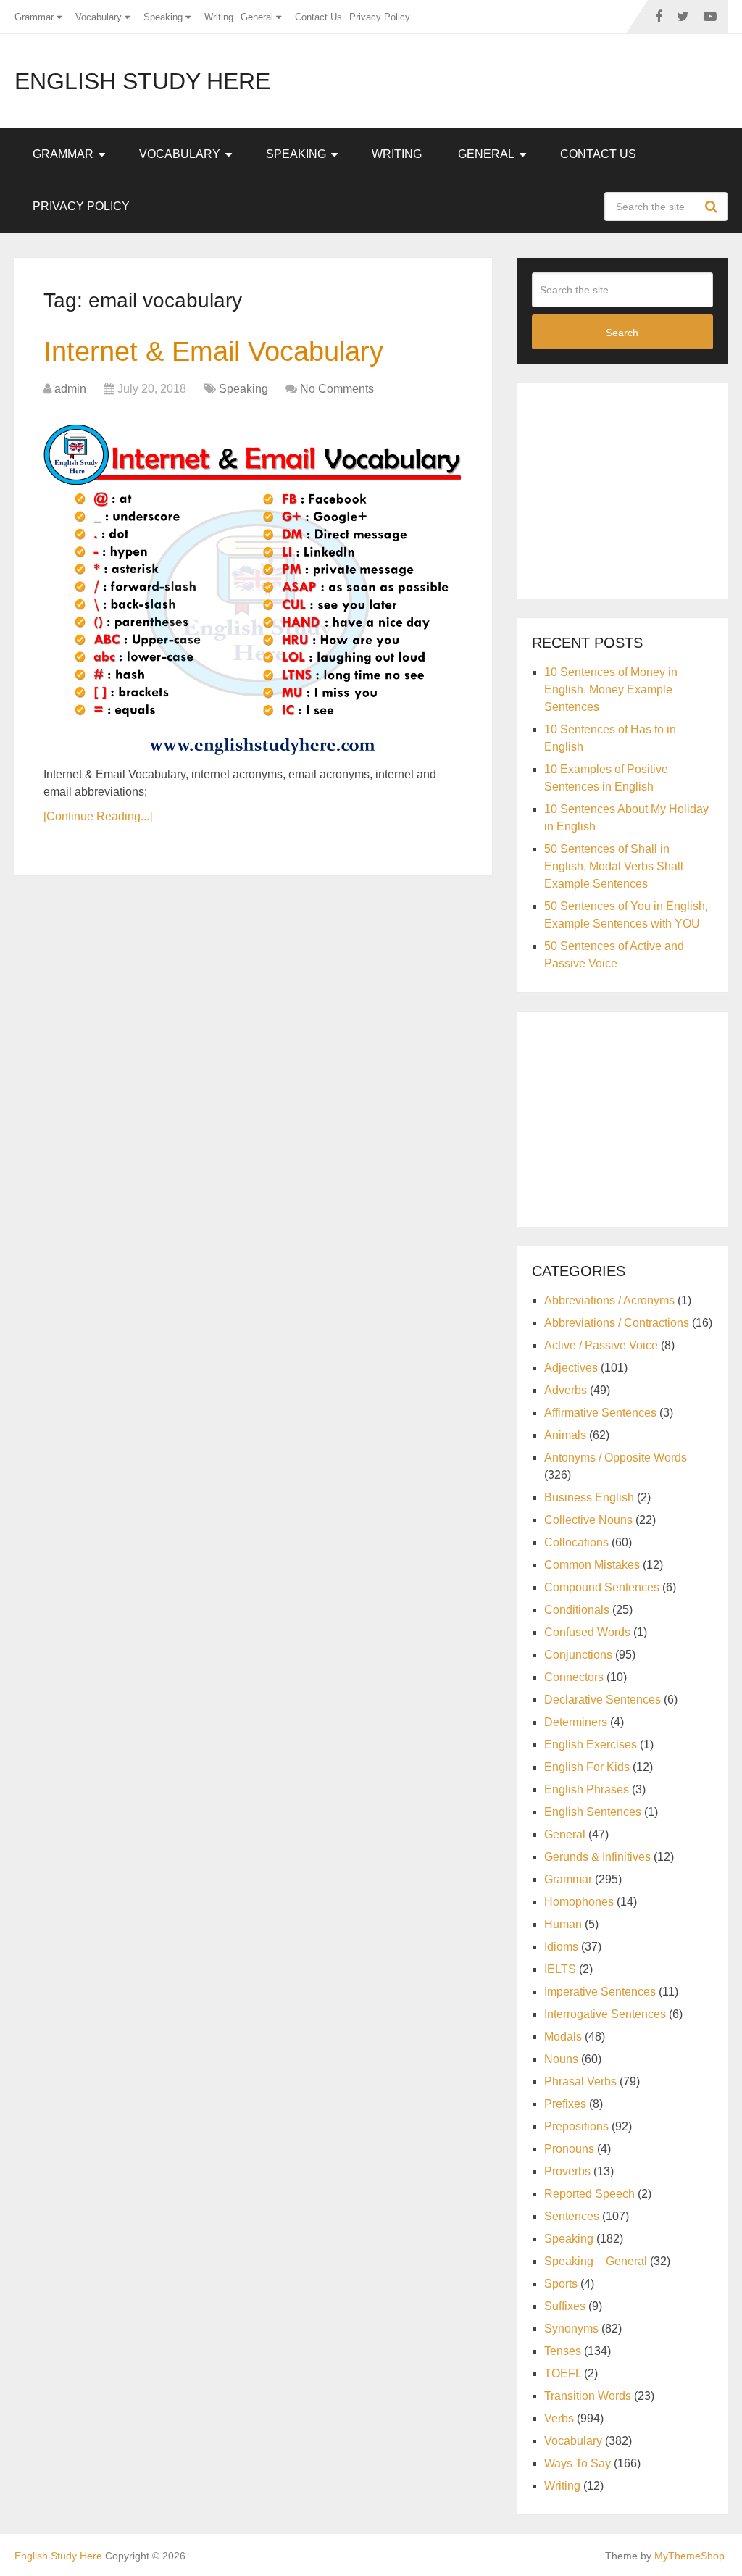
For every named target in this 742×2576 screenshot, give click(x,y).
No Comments (337, 389)
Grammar (34, 17)
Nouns (561, 2059)
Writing (219, 17)
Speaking (163, 17)
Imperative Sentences (600, 1992)
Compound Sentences (602, 1587)
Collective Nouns (588, 1520)
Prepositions (576, 2126)
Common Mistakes (592, 1565)
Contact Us (318, 17)
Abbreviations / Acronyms (609, 1300)
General (257, 17)
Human (563, 1924)
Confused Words (587, 1632)
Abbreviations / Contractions (617, 1323)
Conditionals (577, 1610)
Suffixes (565, 2306)
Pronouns (569, 2149)
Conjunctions (578, 1655)
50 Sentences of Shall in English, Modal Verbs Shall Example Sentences (614, 866)
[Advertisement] (637, 488)
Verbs (559, 2418)
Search (713, 207)
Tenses (563, 2351)
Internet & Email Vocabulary (213, 351)
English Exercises (591, 1745)
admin (70, 389)
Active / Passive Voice (601, 1345)
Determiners (576, 1722)
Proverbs (567, 2171)
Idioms (561, 1947)
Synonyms (571, 2329)
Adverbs (566, 1390)
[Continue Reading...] (98, 816)
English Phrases (587, 1789)
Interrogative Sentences (605, 2014)
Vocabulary (99, 17)
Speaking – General (596, 2261)
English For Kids (587, 1767)
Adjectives (571, 1368)
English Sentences (593, 1812)
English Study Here (142, 81)
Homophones (579, 1902)
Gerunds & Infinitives (597, 1857)
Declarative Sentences (603, 1700)
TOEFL (563, 2373)
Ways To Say (578, 2463)
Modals (563, 2037)
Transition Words (588, 2396)
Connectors (574, 1677)
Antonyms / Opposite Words (616, 1458)
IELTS (560, 1969)
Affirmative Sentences (600, 1413)
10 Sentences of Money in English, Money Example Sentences (611, 689)
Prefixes (565, 2104)
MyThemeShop (689, 2556)
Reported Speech (589, 2194)
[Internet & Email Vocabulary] (254, 584)
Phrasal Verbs (580, 2081)
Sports (561, 2284)
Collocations (576, 1542)
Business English (589, 1497)
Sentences (572, 2216)
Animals (565, 1435)
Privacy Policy (380, 17)
